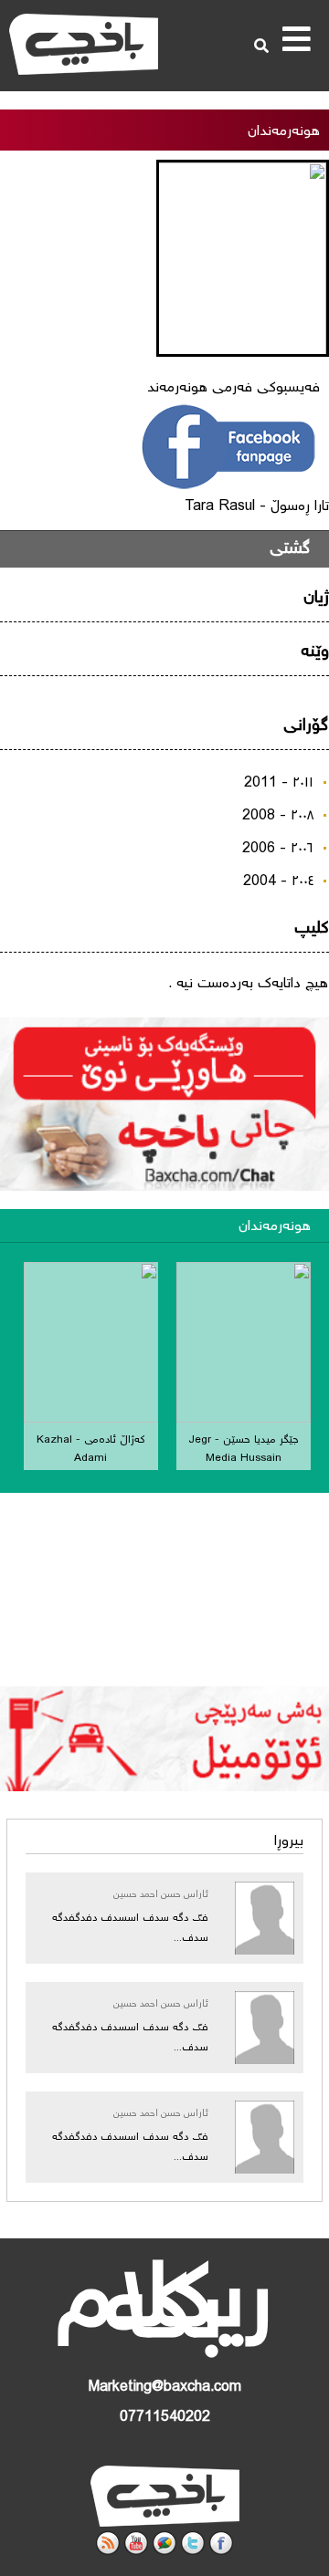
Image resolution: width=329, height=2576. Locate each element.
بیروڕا (289, 1842)
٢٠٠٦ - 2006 (278, 849)
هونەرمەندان (275, 1227)
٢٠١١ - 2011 (279, 783)
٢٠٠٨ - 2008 (278, 816)
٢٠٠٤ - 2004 (278, 882)
